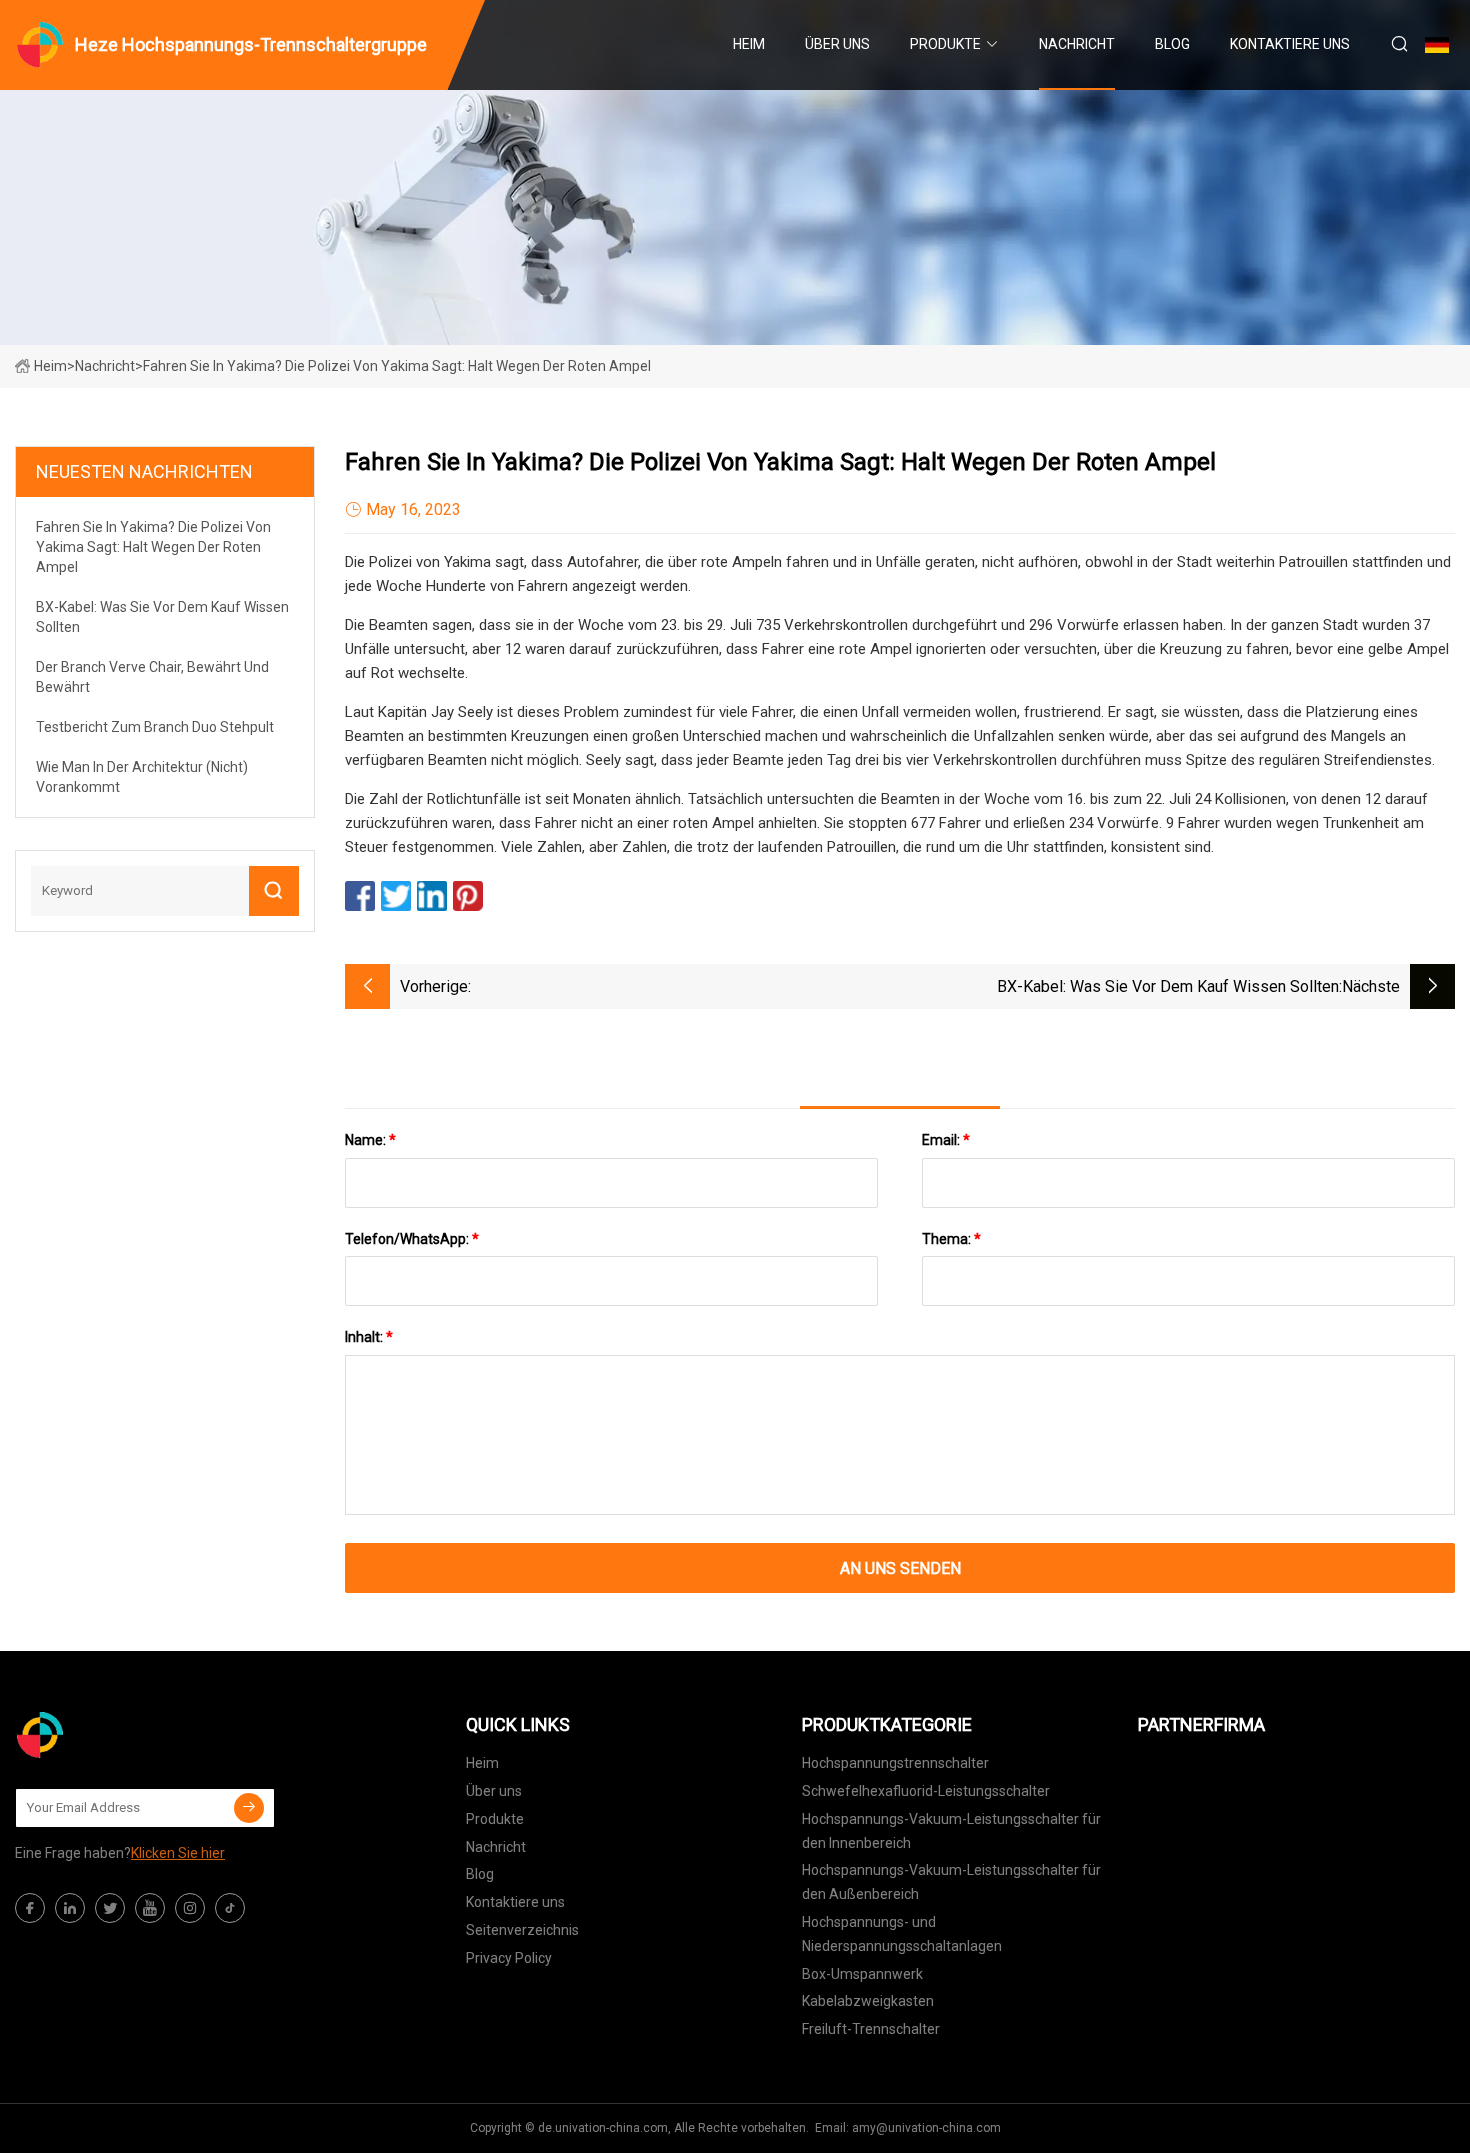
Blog (1172, 44)
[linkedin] (70, 1908)
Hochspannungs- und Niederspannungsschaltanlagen (902, 1934)
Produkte (945, 44)
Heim (749, 44)
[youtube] (150, 1908)
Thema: (951, 1239)
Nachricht (1077, 44)
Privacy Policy (509, 1958)
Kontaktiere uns (1290, 44)
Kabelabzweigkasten (868, 2001)
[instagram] (190, 1908)
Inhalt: (369, 1337)
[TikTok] (230, 1908)
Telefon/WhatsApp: (412, 1239)
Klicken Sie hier (178, 1853)
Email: (946, 1140)
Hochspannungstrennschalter (895, 1763)
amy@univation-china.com (926, 2128)
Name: (370, 1140)
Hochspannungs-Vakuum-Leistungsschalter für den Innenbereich (951, 1831)
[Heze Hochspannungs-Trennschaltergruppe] (115, 1735)
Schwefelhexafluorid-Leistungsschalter (926, 1791)
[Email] (249, 1808)
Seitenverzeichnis (522, 1930)
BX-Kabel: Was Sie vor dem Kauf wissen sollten (1168, 986)
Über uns (837, 44)
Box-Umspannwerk (862, 1974)
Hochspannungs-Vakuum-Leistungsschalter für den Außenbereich (951, 1882)
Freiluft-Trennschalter (871, 2029)
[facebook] (30, 1908)
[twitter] (110, 1908)
